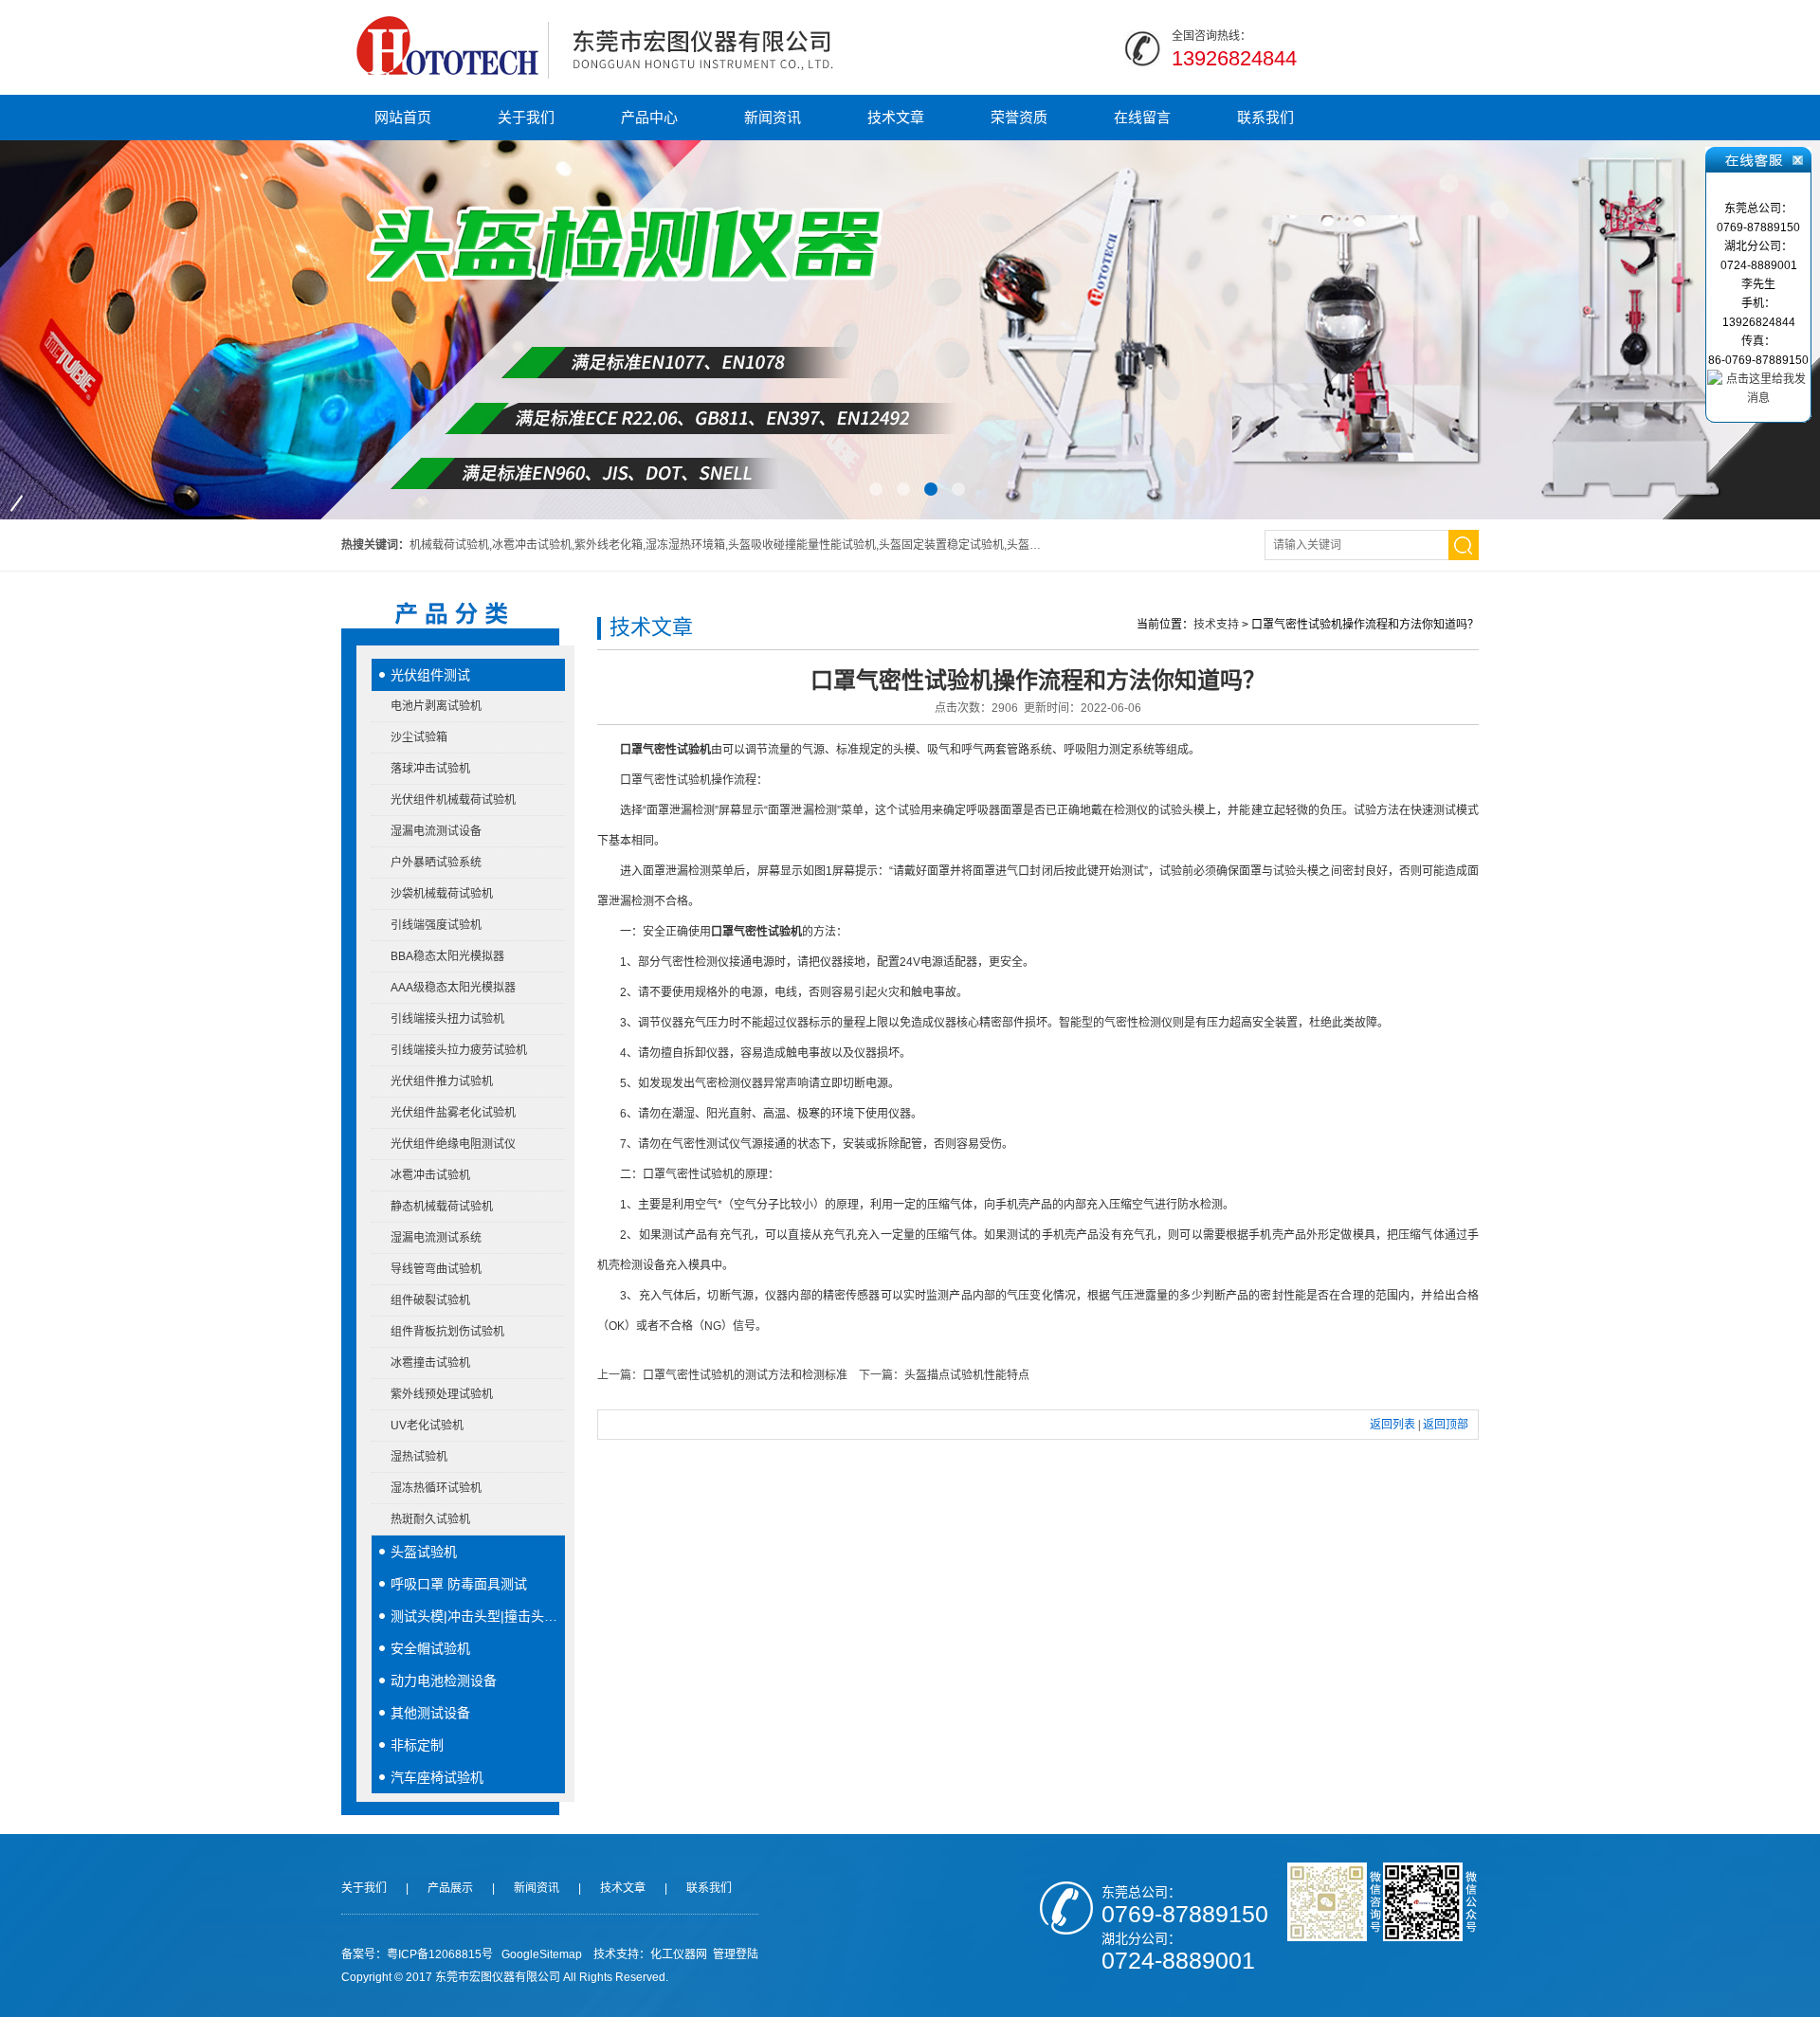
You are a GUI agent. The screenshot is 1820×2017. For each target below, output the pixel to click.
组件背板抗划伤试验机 (447, 1332)
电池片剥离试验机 (436, 706)
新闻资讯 (773, 117)
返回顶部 (1446, 1425)
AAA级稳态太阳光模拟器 (453, 988)
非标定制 (417, 1745)
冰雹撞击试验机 (430, 1363)
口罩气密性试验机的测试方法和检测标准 (745, 1375)
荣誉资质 (1019, 117)
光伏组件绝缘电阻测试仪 (453, 1144)
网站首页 (403, 117)
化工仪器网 (679, 1954)
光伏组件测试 (430, 675)
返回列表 (1392, 1425)
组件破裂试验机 (430, 1300)
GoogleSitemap (542, 1954)
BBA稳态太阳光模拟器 (447, 956)
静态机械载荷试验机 (442, 1207)
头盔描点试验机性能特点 (967, 1375)
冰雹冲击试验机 (430, 1175)
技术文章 (896, 117)
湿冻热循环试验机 (436, 1488)
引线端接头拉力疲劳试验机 (459, 1050)
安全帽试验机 (430, 1648)
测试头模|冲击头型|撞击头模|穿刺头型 (478, 1616)
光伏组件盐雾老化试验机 (453, 1113)
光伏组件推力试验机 (442, 1081)
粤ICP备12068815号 (440, 1954)
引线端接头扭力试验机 (447, 1019)
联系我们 (1265, 117)
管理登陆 (736, 1954)
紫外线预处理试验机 (442, 1394)
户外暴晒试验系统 (436, 863)
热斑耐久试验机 (430, 1519)
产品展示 (450, 1888)
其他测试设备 (430, 1713)
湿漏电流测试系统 (436, 1238)
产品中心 (649, 117)
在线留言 (1142, 117)
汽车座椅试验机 (437, 1777)
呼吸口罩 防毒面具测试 (459, 1584)
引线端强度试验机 (436, 925)
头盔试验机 (424, 1552)
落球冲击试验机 (430, 769)
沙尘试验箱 (419, 737)
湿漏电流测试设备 (436, 831)
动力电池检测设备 (444, 1681)
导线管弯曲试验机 (436, 1269)
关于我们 (526, 117)
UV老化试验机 (427, 1426)
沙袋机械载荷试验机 (442, 894)
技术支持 (1216, 625)
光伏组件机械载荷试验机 (453, 800)
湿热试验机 (419, 1457)
